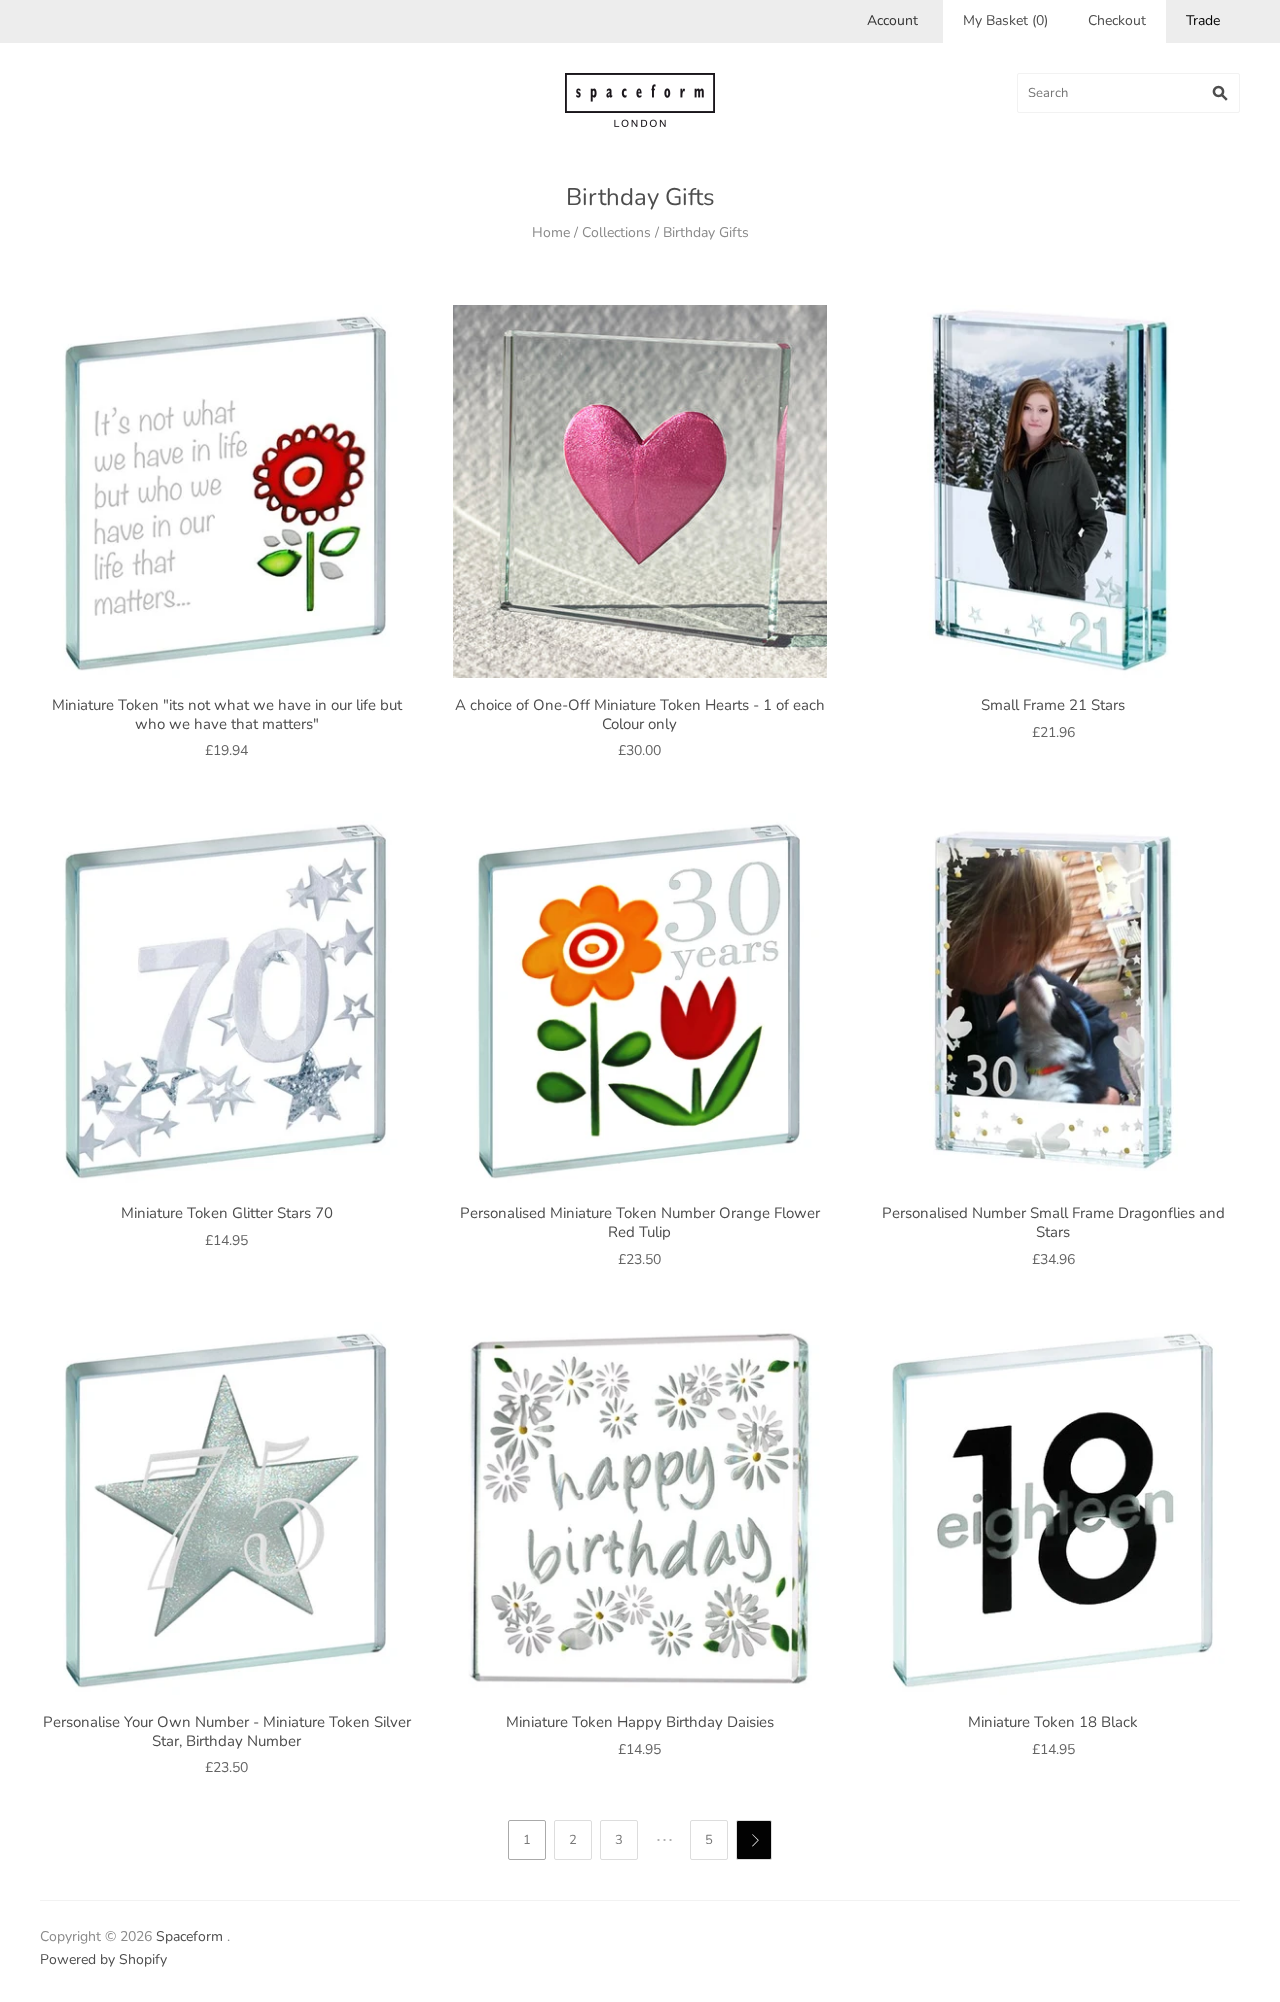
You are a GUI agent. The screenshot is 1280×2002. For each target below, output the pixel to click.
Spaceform (189, 1936)
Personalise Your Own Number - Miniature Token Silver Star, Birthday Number (227, 1731)
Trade (1203, 20)
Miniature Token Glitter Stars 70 (227, 1213)
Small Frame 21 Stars (1053, 705)
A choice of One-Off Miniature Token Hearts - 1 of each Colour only (640, 714)
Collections (616, 232)
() (1005, 20)
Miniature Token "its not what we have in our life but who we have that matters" (227, 714)
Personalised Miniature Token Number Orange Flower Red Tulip (640, 1222)
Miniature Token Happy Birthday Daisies (640, 1722)
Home (551, 232)
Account (892, 20)
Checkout (1117, 20)
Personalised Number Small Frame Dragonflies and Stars (1053, 1222)
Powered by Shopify (103, 1959)
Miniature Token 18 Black (1053, 1722)
